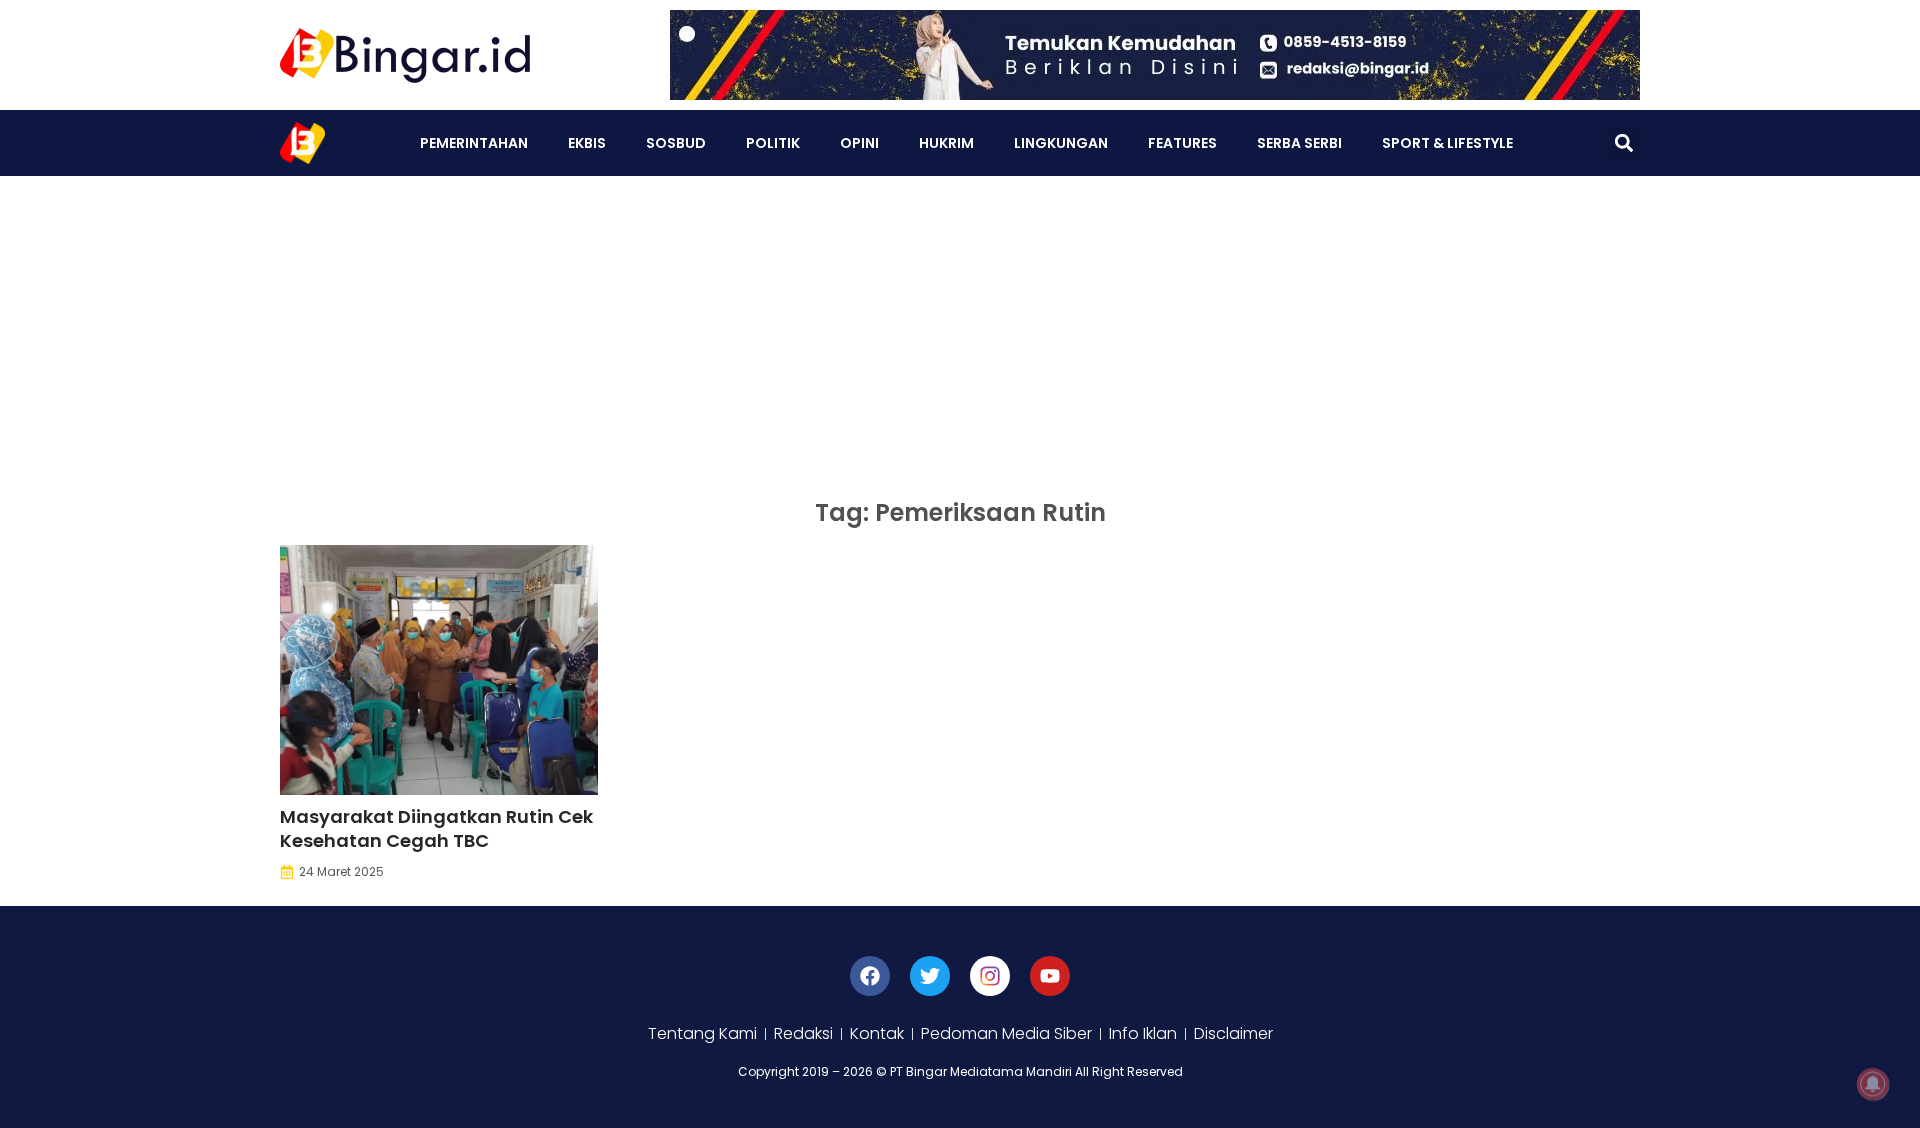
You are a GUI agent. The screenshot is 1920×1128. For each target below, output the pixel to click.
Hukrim (946, 143)
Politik (773, 143)
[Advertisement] (960, 326)
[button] (1623, 143)
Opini (859, 143)
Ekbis (587, 143)
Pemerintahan (474, 143)
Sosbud (676, 143)
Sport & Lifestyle (1447, 143)
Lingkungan (1061, 143)
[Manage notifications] (1873, 1084)
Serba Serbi (1299, 143)
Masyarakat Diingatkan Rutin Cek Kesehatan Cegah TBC (436, 828)
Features (1182, 143)
